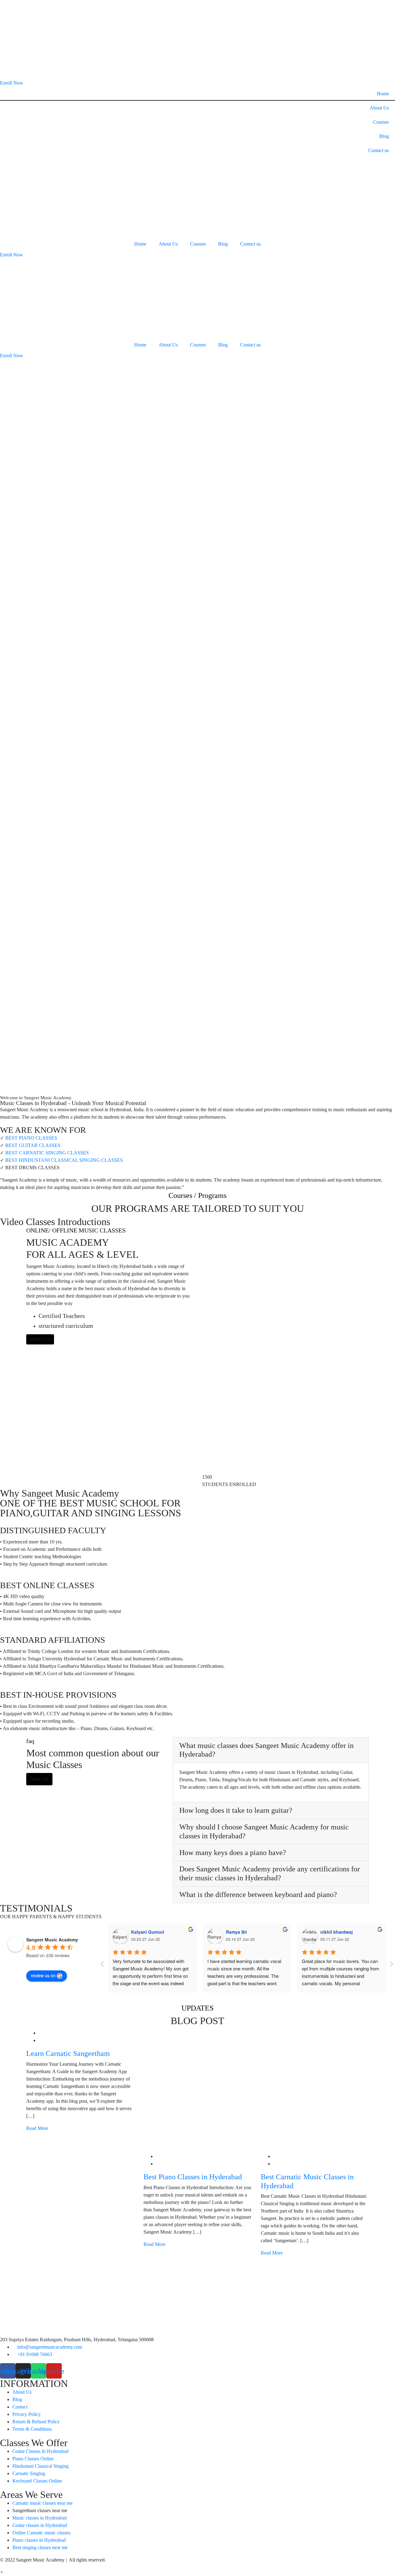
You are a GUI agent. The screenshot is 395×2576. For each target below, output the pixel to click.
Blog (384, 136)
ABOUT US (40, 1339)
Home (383, 94)
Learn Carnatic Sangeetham (68, 2053)
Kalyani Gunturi (148, 1932)
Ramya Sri (236, 1932)
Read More (38, 2128)
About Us (379, 108)
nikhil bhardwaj (337, 1932)
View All (39, 1779)
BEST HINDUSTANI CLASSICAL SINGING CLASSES (64, 1160)
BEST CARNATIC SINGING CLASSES (47, 1153)
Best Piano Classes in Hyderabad (193, 2177)
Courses (381, 122)
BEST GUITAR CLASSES (33, 1145)
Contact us (378, 150)
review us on (43, 1975)
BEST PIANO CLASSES (31, 1138)
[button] (2, 2572)
